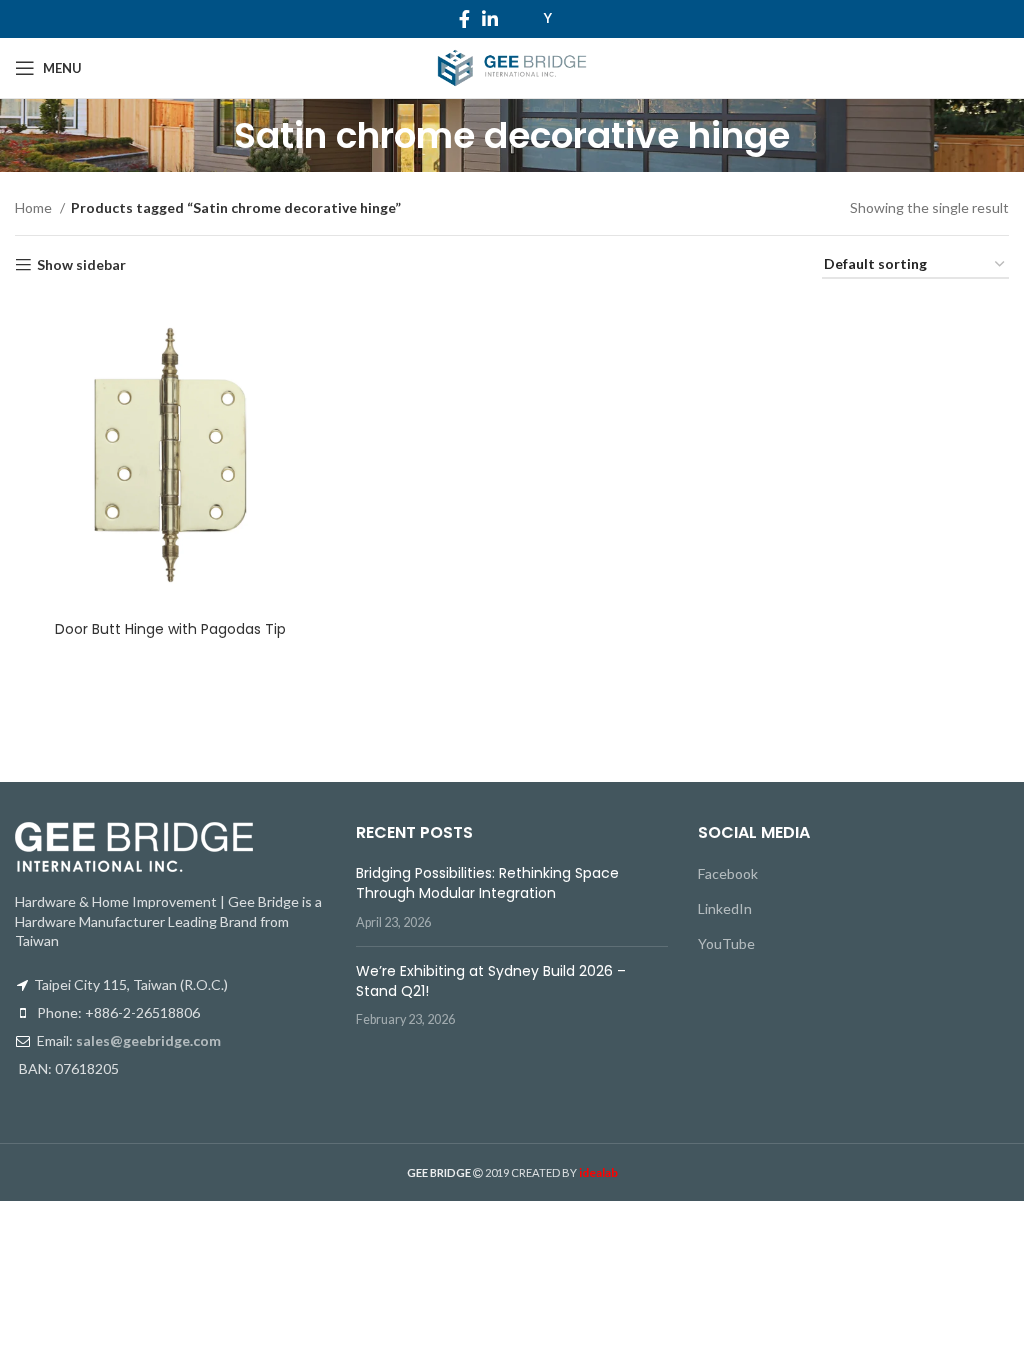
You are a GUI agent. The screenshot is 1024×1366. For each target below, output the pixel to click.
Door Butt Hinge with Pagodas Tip (170, 629)
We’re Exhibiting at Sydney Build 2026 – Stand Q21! (491, 981)
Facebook (728, 873)
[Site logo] (511, 66)
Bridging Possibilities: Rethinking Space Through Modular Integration (487, 883)
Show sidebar (81, 265)
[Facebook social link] (464, 19)
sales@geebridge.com (148, 1040)
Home (35, 207)
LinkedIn (725, 908)
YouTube (726, 943)
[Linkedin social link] (490, 19)
